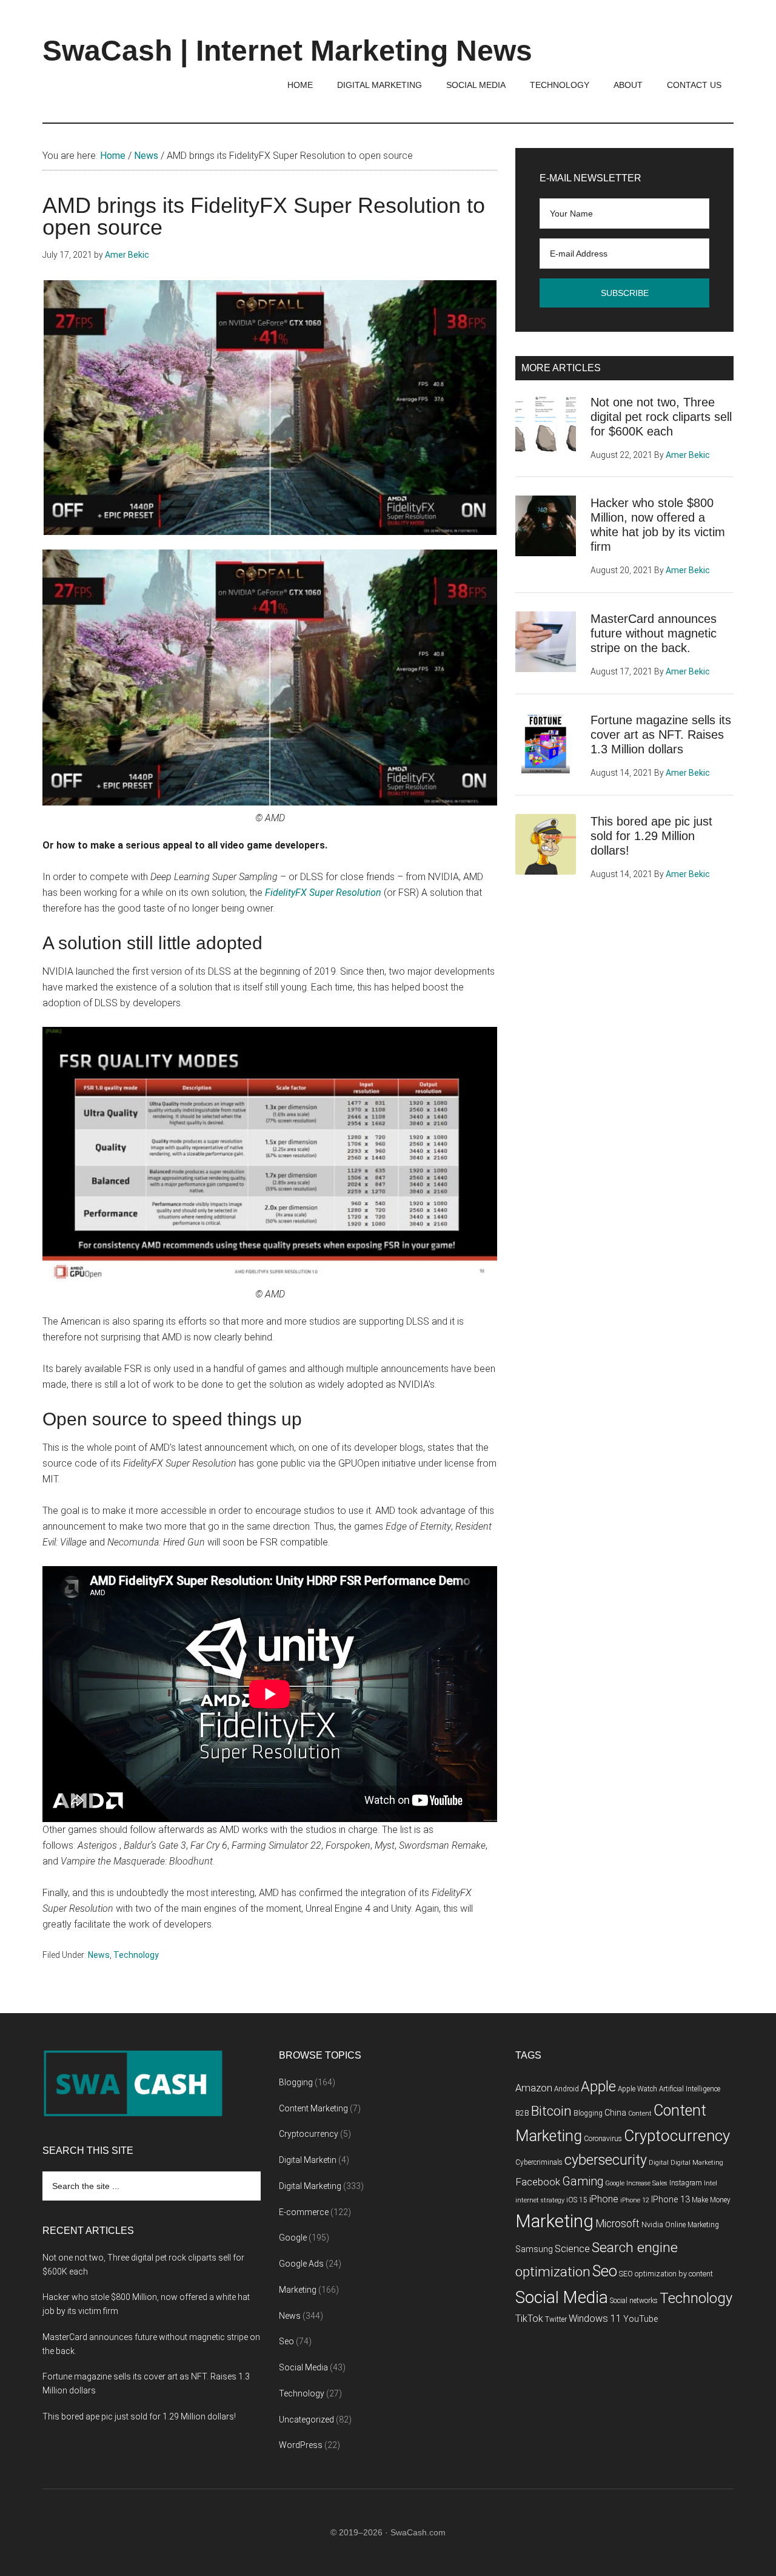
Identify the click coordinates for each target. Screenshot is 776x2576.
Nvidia (652, 2225)
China (615, 2113)
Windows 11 (595, 2319)
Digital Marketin (308, 2160)
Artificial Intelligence (690, 2089)
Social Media (303, 2367)
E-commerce (304, 2212)
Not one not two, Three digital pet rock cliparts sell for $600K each (661, 417)
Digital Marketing (310, 2186)
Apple (598, 2087)
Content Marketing (313, 2108)
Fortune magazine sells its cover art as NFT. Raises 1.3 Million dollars (661, 735)
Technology (136, 1955)
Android (567, 2089)
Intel (711, 2183)
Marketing (298, 2290)
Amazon (534, 2088)
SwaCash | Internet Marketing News (287, 51)
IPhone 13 (671, 2200)
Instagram (686, 2183)
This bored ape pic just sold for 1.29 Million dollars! (651, 836)
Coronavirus (603, 2139)
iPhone (604, 2199)
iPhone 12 (635, 2200)
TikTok (529, 2319)
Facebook (538, 2182)
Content (640, 2114)
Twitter (556, 2319)
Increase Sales (647, 2183)
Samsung (534, 2249)
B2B (522, 2113)
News (99, 1955)
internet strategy (540, 2200)
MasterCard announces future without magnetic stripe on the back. (654, 633)
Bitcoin (551, 2111)
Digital (659, 2163)
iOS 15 (577, 2200)
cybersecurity (606, 2160)
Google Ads (301, 2264)
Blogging (296, 2082)
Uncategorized (306, 2420)
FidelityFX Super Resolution (323, 893)
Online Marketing (692, 2225)
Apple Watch (637, 2089)
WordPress (301, 2445)
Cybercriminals (539, 2162)
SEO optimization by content (666, 2274)
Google (293, 2238)
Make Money (711, 2200)
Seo (286, 2341)
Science (572, 2249)
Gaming (583, 2181)
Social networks (634, 2301)
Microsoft (617, 2224)
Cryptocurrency (309, 2134)
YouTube (641, 2319)
